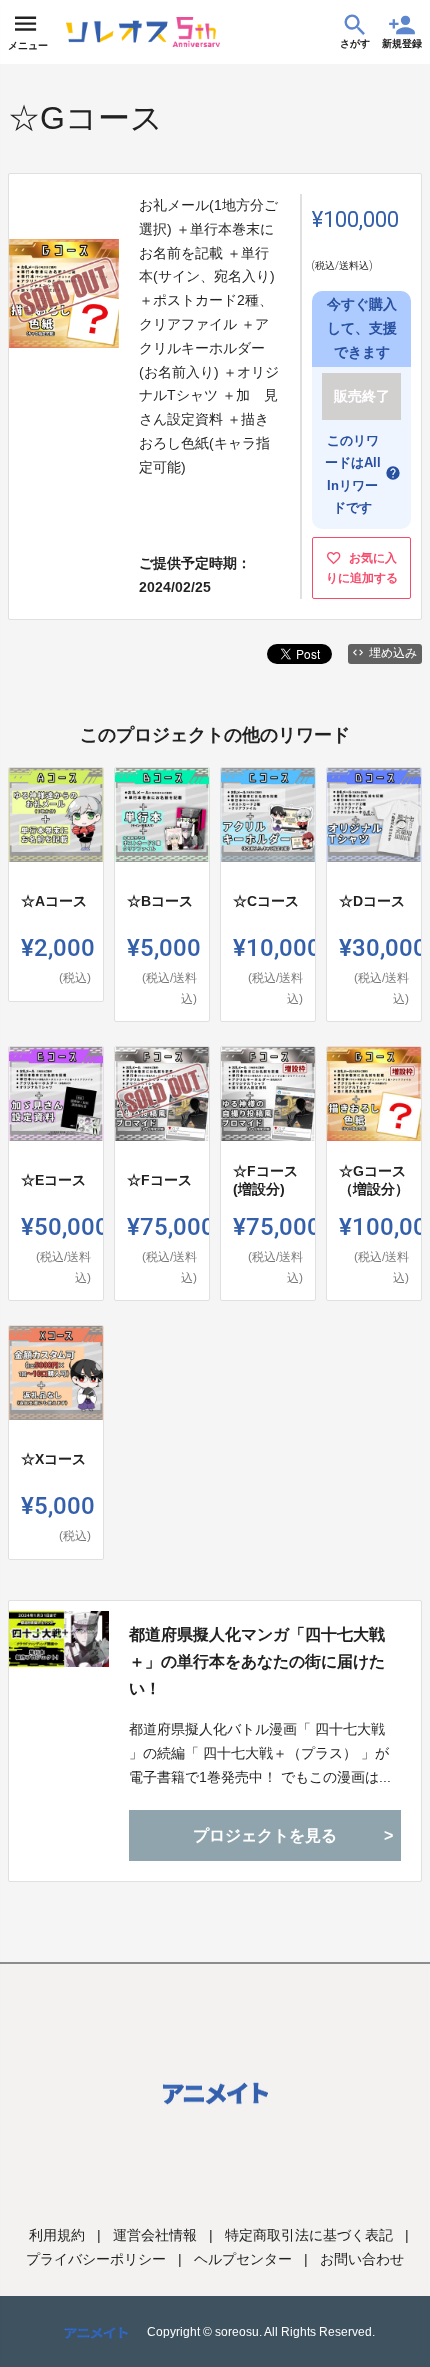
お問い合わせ (362, 2259)
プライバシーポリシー (96, 2259)
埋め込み (393, 653)
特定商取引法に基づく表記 (309, 2235)
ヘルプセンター (243, 2259)
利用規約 (57, 2235)
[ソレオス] (143, 32)
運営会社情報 (155, 2235)
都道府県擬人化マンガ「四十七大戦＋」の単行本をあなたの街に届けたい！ (257, 1661)
